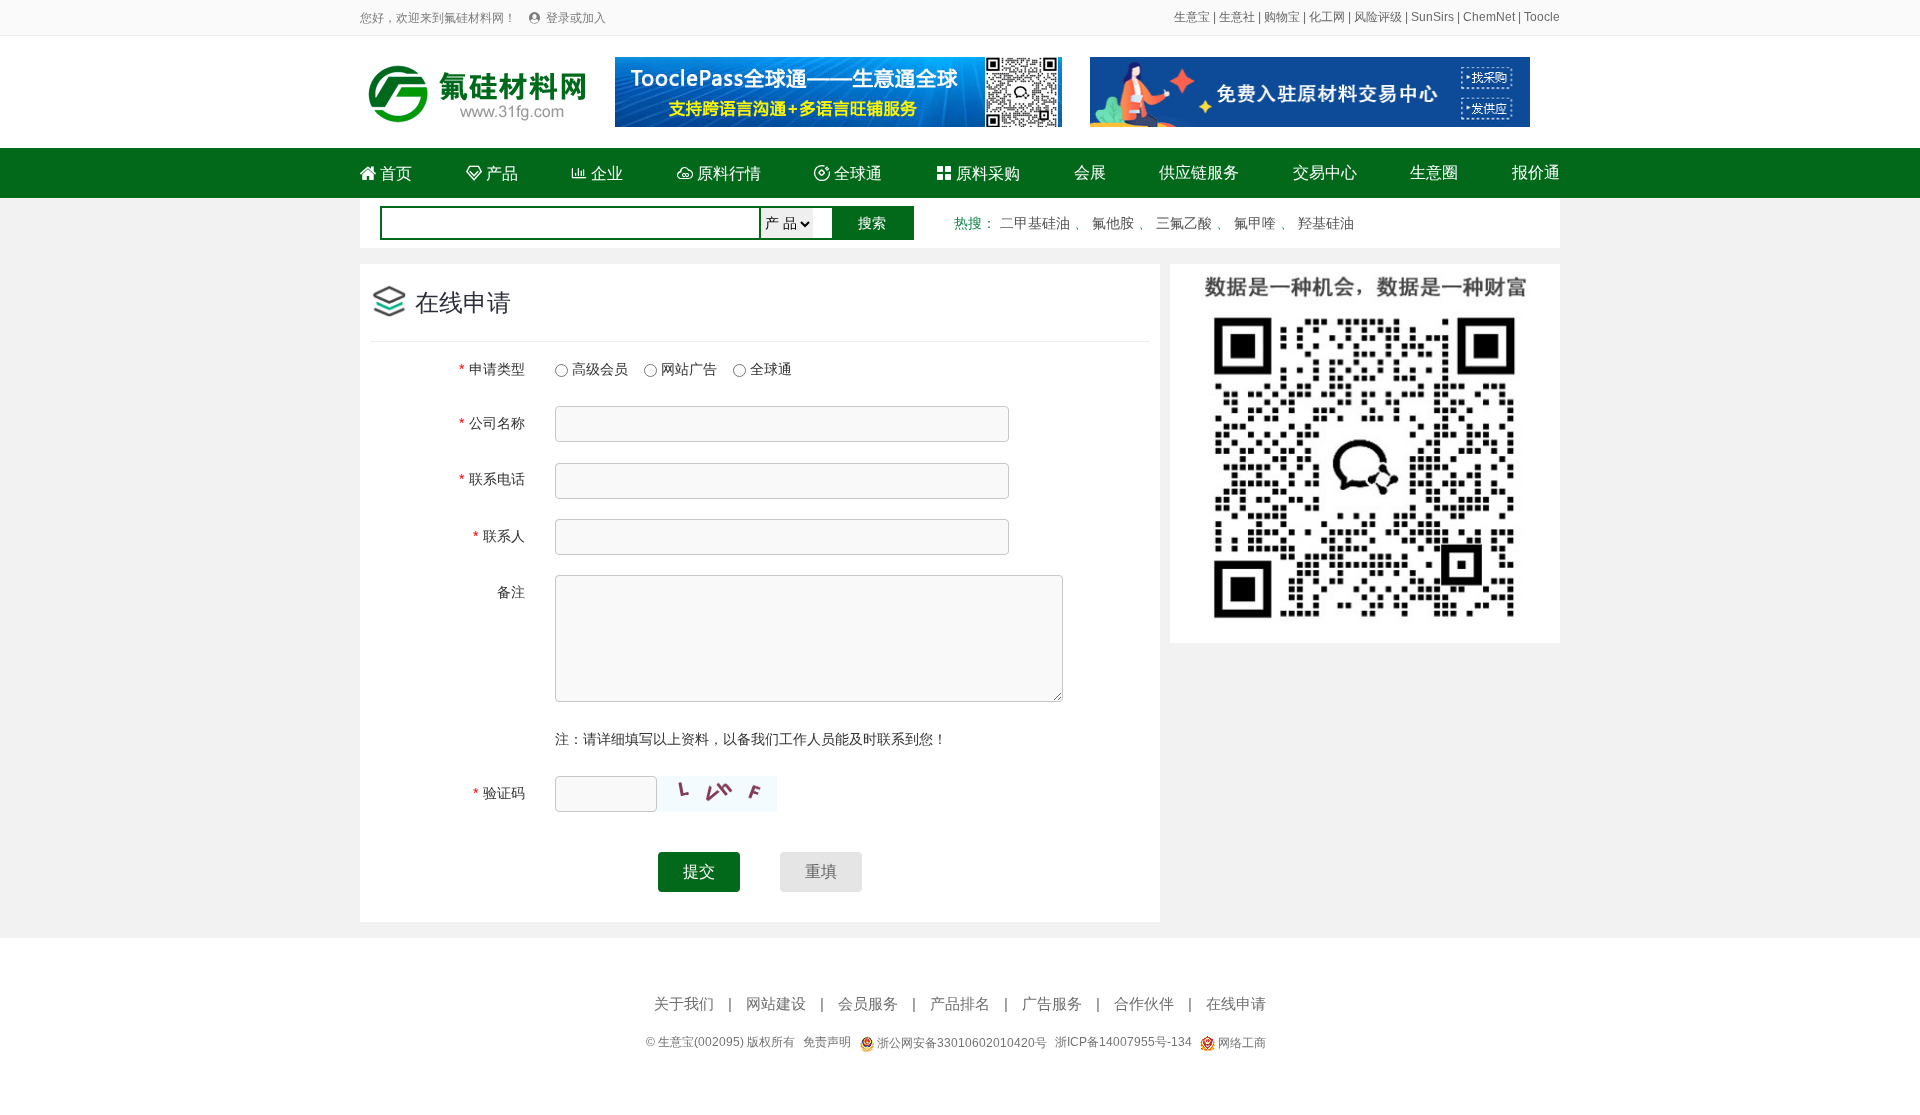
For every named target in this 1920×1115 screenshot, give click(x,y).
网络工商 (1240, 1043)
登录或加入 (576, 18)
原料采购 (978, 173)
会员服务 (868, 1003)
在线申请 (1236, 1003)
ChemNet (1489, 17)
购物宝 (1282, 17)
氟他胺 (1113, 223)
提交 (699, 871)
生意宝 (1192, 17)
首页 (386, 173)
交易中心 (1325, 172)
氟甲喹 (1255, 223)
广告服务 (1052, 1003)
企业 (597, 173)
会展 (1090, 172)
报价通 (1536, 172)
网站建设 (776, 1003)
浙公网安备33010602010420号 (960, 1043)
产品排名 (960, 1003)
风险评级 (1378, 17)
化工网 (1327, 17)
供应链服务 (1199, 172)
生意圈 (1434, 172)
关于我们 (684, 1003)
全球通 (848, 173)
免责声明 (827, 1042)
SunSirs (1432, 17)
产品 (492, 173)
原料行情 (719, 173)
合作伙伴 (1144, 1003)
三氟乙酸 (1184, 223)
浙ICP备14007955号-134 (1123, 1042)
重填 (821, 871)
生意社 (1237, 17)
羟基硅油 (1326, 223)
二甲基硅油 (1035, 223)
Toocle (1542, 17)
